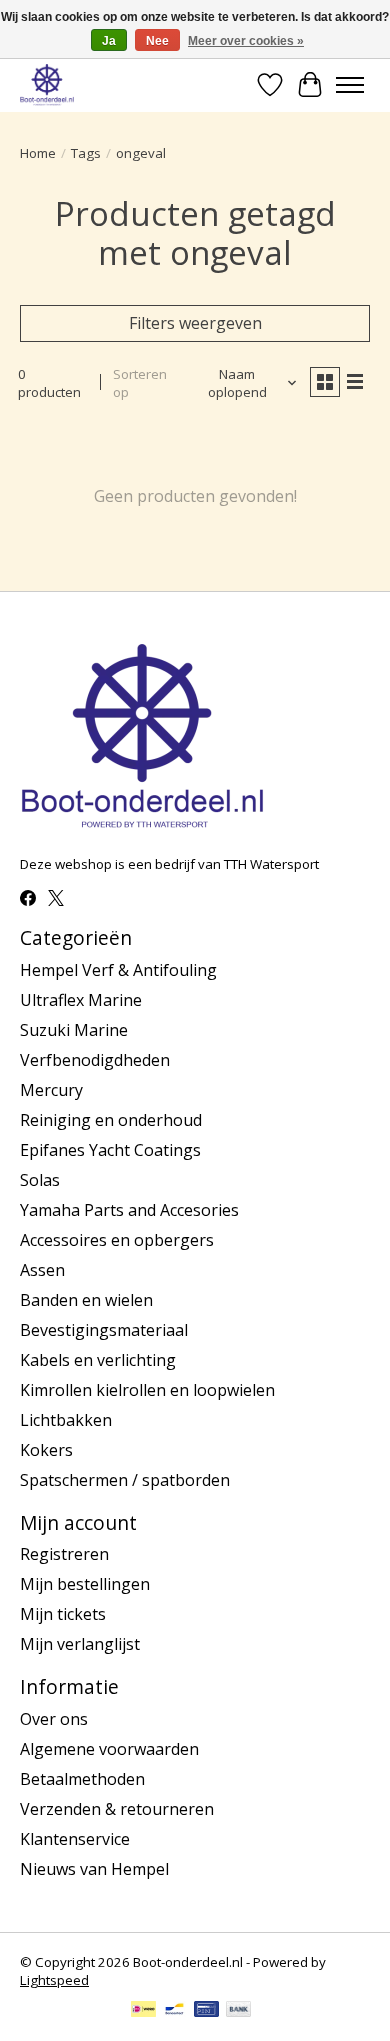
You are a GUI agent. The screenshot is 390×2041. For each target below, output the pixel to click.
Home (38, 153)
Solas (40, 1180)
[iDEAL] (143, 2011)
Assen (42, 1270)
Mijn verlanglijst (80, 1644)
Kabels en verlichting (98, 1360)
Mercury (51, 1090)
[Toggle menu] (350, 85)
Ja (109, 41)
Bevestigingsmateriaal (104, 1330)
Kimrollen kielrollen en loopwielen (147, 1390)
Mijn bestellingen (85, 1584)
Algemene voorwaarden (109, 1749)
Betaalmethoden (82, 1779)
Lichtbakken (66, 1420)
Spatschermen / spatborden (125, 1480)
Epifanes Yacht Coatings (110, 1150)
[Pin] (206, 2011)
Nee (157, 41)
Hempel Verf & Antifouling (118, 970)
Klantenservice (75, 1839)
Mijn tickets (63, 1614)
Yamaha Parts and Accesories (129, 1210)
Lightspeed (54, 1980)
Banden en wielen (86, 1300)
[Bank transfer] (239, 2011)
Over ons (54, 1719)
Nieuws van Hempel (94, 1869)
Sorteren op (140, 383)
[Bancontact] (174, 2011)
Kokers (46, 1450)
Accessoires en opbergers (117, 1240)
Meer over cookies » (246, 41)
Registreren (64, 1554)
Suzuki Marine (74, 1030)
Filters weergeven (195, 323)
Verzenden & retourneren (117, 1809)
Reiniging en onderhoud (111, 1120)
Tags (86, 153)
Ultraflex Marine (81, 1000)
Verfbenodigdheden (95, 1060)
